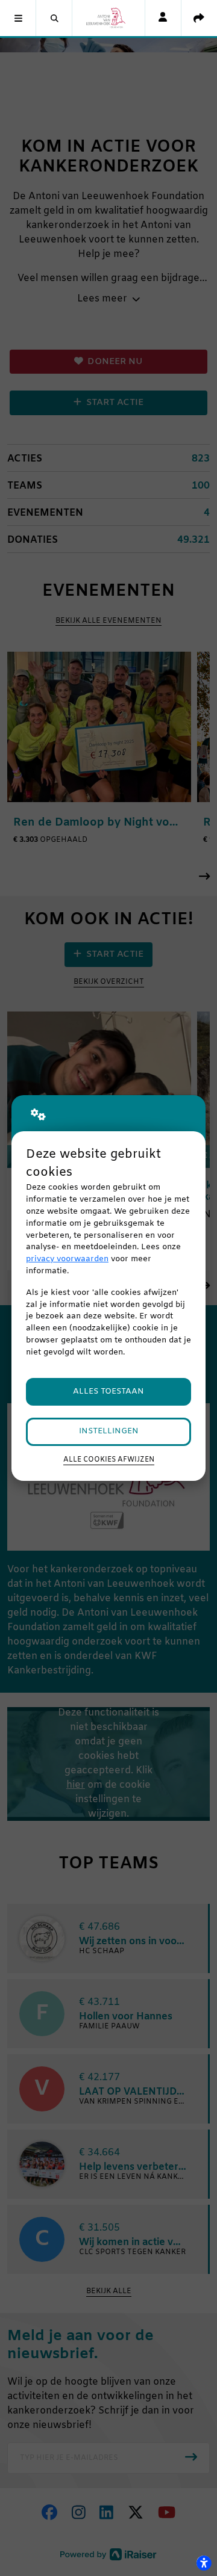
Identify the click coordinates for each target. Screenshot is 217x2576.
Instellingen (109, 1431)
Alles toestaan (108, 1391)
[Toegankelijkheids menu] (204, 2563)
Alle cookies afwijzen (109, 1460)
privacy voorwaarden (67, 1259)
